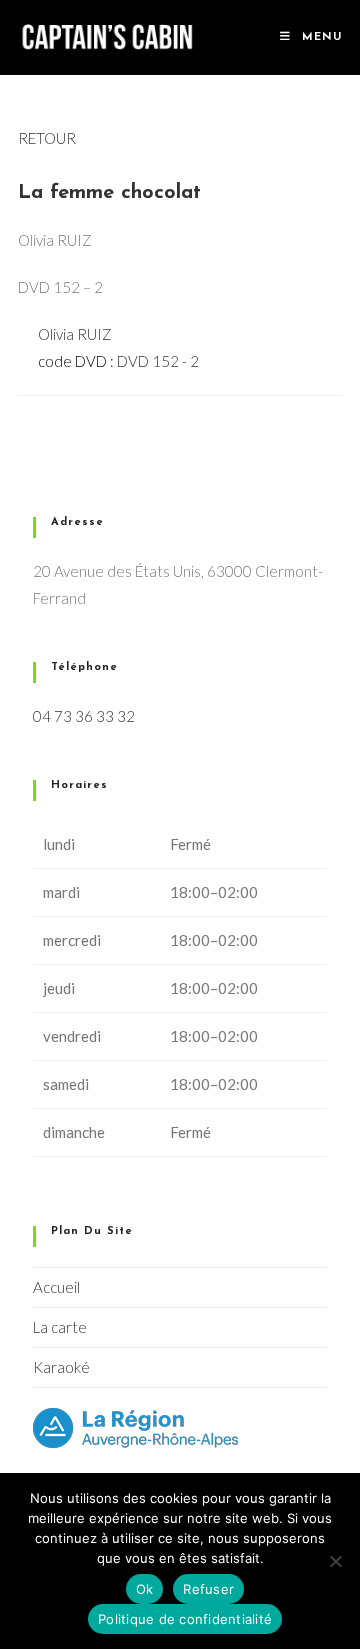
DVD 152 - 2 (158, 361)
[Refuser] (335, 1561)
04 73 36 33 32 (84, 716)
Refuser (208, 1589)
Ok (145, 1589)
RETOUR (47, 138)
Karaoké (61, 1367)
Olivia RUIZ (75, 334)
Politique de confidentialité (185, 1619)
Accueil (56, 1287)
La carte (60, 1327)
